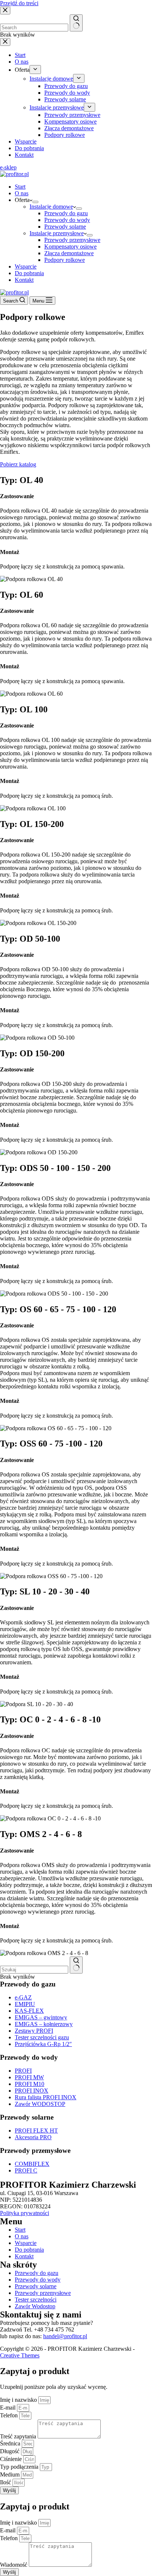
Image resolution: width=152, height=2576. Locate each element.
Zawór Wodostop (35, 2306)
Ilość (6, 2482)
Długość (11, 2451)
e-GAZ (23, 1997)
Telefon (10, 2415)
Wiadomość (14, 2565)
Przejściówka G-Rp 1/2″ (43, 2044)
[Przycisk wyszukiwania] (76, 1965)
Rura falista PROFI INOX (46, 2097)
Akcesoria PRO (33, 2137)
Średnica (11, 2443)
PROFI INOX (32, 2091)
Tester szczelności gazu (42, 2037)
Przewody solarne (65, 227)
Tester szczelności (36, 2300)
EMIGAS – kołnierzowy (44, 2024)
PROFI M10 (30, 2084)
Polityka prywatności (25, 2213)
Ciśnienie (12, 2459)
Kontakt (24, 280)
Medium (11, 2474)
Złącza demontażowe (69, 253)
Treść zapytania (19, 2436)
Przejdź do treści (19, 3)
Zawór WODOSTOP (40, 2104)
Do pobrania (29, 273)
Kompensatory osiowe (70, 247)
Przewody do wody (67, 220)
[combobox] (34, 1970)
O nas (22, 193)
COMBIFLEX (32, 2164)
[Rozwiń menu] (35, 202)
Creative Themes (20, 2355)
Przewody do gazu (66, 213)
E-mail (8, 2408)
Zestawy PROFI (34, 2031)
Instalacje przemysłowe (57, 233)
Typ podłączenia (20, 2467)
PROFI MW (29, 2077)
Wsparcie (26, 266)
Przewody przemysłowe (72, 240)
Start (20, 187)
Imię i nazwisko (19, 2400)
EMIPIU (25, 2004)
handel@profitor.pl (65, 2336)
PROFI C (26, 2170)
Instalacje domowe (51, 207)
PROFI (23, 2071)
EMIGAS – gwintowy (41, 2017)
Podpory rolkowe (65, 260)
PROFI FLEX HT (36, 2131)
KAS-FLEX (29, 2011)
